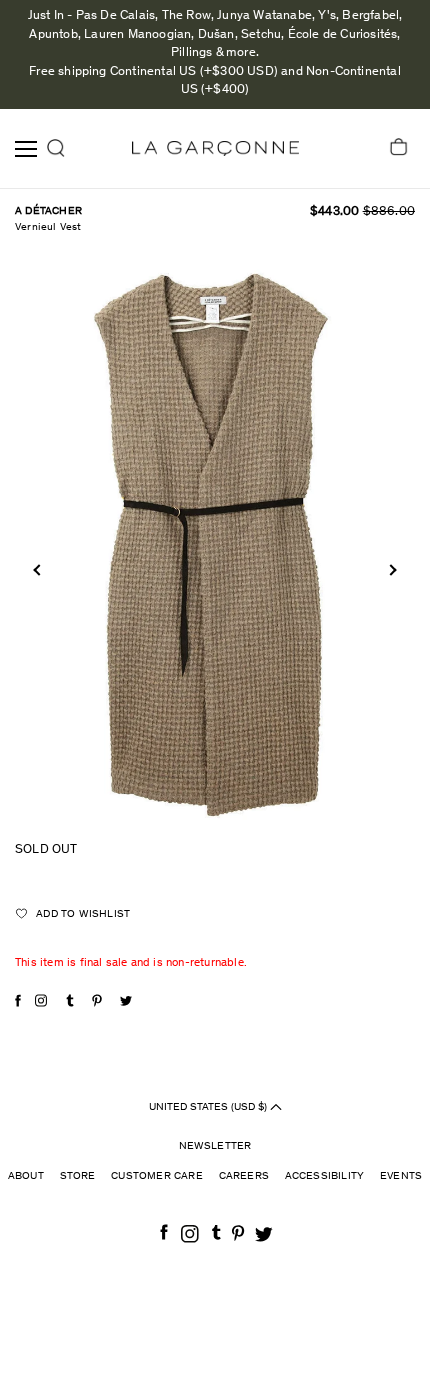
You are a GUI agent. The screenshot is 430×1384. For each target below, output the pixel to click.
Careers (244, 1176)
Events (401, 1176)
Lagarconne (215, 148)
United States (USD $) (209, 1106)
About (26, 1176)
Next (390, 569)
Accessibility (325, 1176)
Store (78, 1176)
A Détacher (48, 211)
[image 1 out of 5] (215, 542)
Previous (38, 569)
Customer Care (157, 1176)
